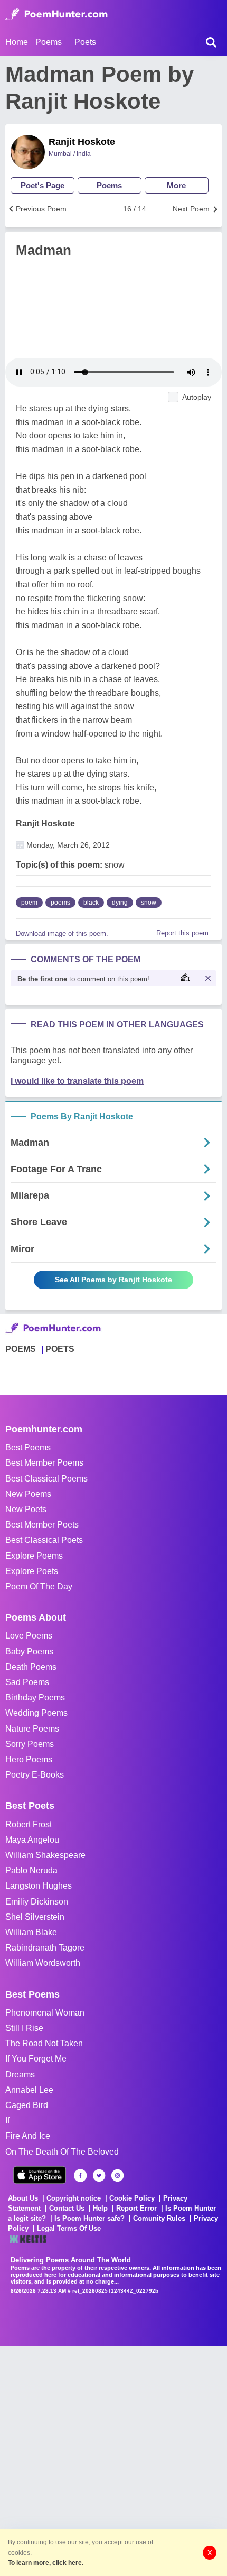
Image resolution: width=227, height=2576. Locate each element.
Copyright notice (74, 2198)
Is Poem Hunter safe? (89, 2218)
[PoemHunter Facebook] (81, 2175)
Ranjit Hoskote (82, 142)
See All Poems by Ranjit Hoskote (113, 1280)
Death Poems (31, 1667)
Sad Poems (27, 1682)
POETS (60, 1349)
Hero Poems (29, 1759)
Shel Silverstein (35, 1917)
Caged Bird (27, 2105)
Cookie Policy (132, 2198)
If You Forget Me (36, 2059)
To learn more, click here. (46, 2563)
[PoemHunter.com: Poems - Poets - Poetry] (56, 14)
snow (149, 903)
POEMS (21, 1349)
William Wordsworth (43, 1963)
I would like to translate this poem (77, 1081)
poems (60, 903)
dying (120, 903)
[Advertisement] (113, 2460)
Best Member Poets (42, 1525)
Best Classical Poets (44, 1540)
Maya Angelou (32, 1840)
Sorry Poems (30, 1744)
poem (29, 903)
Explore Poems (34, 1556)
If (7, 2120)
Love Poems (29, 1636)
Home (17, 42)
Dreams (20, 2074)
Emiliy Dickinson (37, 1902)
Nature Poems (32, 1729)
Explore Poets (32, 1571)
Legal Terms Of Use (69, 2228)
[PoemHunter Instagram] (117, 2175)
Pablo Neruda (31, 1870)
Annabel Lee (29, 2090)
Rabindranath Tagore (45, 1948)
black (91, 903)
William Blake (31, 1932)
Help (100, 2208)
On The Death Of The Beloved (62, 2152)
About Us (23, 2198)
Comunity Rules (159, 2218)
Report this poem (182, 933)
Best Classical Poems (46, 1479)
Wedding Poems (36, 1713)
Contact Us (67, 2208)
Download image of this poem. (62, 933)
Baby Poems (29, 1652)
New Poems (28, 1494)
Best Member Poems (44, 1463)
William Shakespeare (45, 1855)
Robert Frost (29, 1824)
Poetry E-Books (35, 1775)
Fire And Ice (28, 2136)
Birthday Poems (35, 1698)
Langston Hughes (39, 1886)
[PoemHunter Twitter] (99, 2175)
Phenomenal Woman (45, 2013)
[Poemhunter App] (40, 2175)
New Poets (26, 1509)
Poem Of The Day (39, 1586)
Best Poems (28, 1447)
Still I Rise (24, 2028)
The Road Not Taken (44, 2043)
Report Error (136, 2208)
